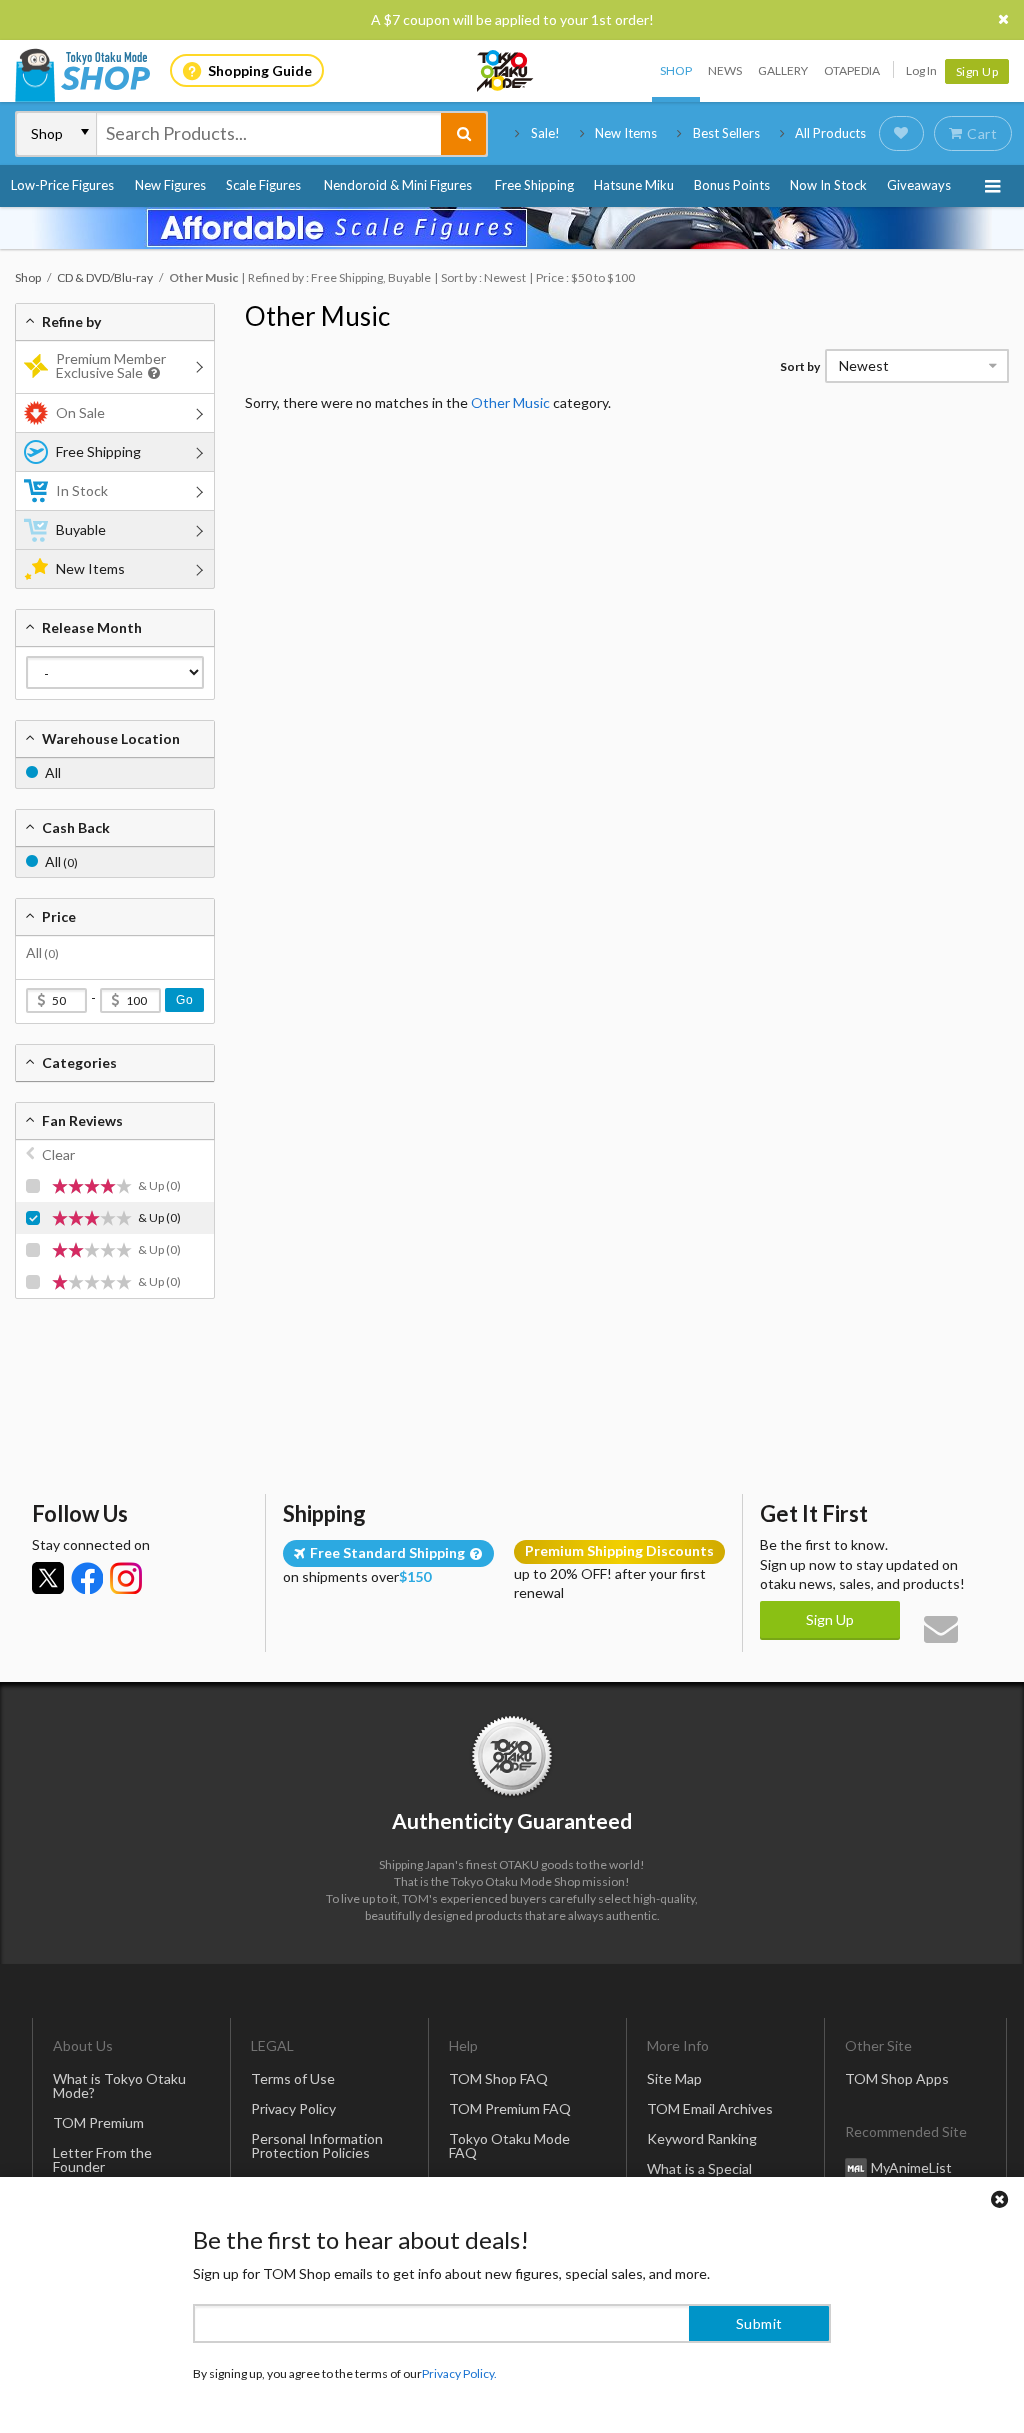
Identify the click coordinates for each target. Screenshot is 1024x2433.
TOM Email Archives (710, 2108)
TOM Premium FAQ (510, 2108)
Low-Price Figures (62, 185)
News (725, 70)
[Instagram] (126, 1578)
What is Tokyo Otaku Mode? (119, 2085)
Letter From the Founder (102, 2159)
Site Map (674, 2078)
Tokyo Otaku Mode (506, 71)
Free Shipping (534, 185)
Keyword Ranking (702, 2138)
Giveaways (919, 185)
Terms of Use (293, 2078)
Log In (921, 70)
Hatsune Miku (634, 185)
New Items (626, 133)
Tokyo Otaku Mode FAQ (509, 2145)
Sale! (545, 133)
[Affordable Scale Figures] (512, 228)
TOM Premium (98, 2122)
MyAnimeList (911, 2167)
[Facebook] (87, 1578)
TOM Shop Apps (897, 2078)
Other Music (317, 316)
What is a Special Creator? (699, 2175)
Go (184, 1000)
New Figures (170, 185)
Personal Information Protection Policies (317, 2145)
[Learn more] (151, 373)
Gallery (783, 70)
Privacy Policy (293, 2108)
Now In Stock (828, 185)
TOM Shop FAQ (498, 2078)
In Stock (82, 490)
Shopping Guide (260, 70)
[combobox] (269, 134)
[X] (48, 1578)
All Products (830, 133)
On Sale (80, 412)
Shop (676, 70)
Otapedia (852, 70)
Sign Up (977, 71)
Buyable (81, 529)
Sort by (800, 366)
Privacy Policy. (459, 2373)
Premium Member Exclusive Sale (111, 365)
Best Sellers (726, 133)
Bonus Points (732, 185)
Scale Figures (263, 185)
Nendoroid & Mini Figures (398, 185)
